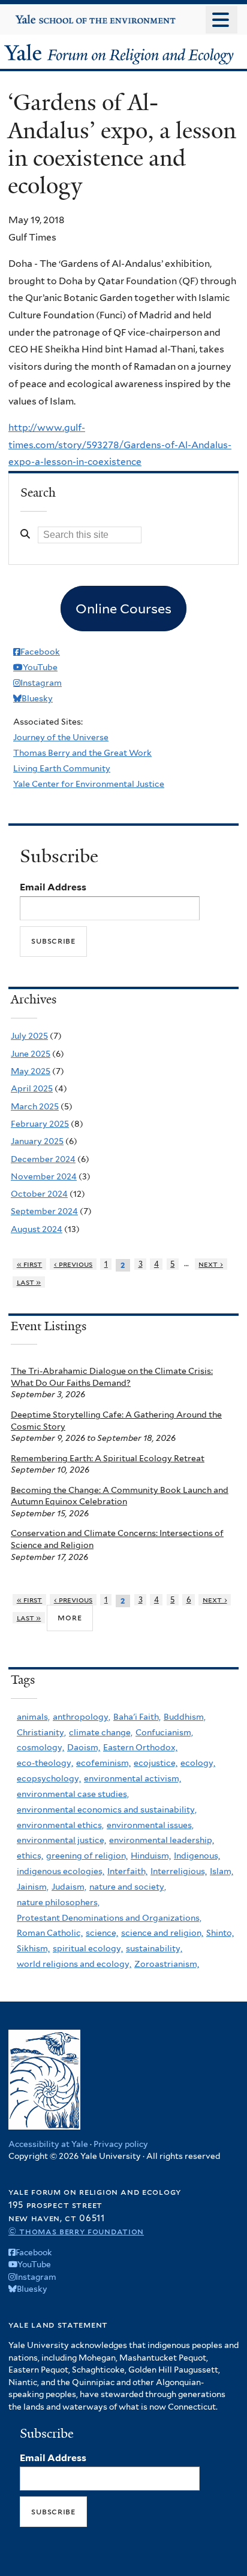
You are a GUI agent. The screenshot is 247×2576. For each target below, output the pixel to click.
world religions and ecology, (74, 1964)
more (70, 1617)
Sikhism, (33, 1948)
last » (29, 1282)
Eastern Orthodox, (140, 1747)
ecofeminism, (103, 1763)
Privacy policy (121, 2144)
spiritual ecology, (88, 1948)
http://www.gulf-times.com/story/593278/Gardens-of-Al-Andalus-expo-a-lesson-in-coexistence (120, 445)
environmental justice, (61, 1840)
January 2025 (37, 1141)
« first (30, 1264)
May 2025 (31, 1071)
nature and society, (128, 1887)
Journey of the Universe (61, 737)
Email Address (53, 887)
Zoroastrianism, (167, 1964)
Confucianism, (164, 1732)
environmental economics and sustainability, (107, 1809)
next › (211, 1264)
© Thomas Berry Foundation (76, 2231)
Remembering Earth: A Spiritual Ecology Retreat (108, 1458)
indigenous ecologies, (61, 1871)
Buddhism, (185, 1717)
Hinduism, (151, 1856)
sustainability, (154, 1948)
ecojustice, (156, 1763)
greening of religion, (87, 1856)
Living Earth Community (62, 768)
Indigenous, (197, 1856)
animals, (33, 1717)
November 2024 (44, 1176)
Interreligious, (179, 1871)
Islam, (222, 1871)
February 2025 (40, 1124)
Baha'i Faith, (137, 1717)
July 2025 (29, 1036)
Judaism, (69, 1887)
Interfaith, (127, 1871)
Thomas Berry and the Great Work (82, 753)
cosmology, (40, 1747)
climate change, (101, 1732)
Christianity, (41, 1732)
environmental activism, (132, 1778)
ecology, (198, 1763)
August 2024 (37, 1229)
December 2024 (43, 1159)
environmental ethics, (60, 1825)
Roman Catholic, (50, 1933)
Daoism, (84, 1747)
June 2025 (31, 1054)
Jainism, (33, 1887)
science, (102, 1933)
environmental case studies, (73, 1794)
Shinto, (220, 1933)
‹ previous (73, 1264)
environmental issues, (150, 1825)
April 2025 (32, 1088)
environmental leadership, (162, 1840)
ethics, (30, 1856)
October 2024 (39, 1194)
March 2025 (35, 1106)
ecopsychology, (49, 1778)
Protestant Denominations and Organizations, (109, 1918)
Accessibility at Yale (48, 2144)
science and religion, (162, 1933)
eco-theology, (45, 1763)
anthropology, (82, 1717)
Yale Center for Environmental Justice (89, 784)
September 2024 (44, 1211)
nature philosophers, (58, 1902)
